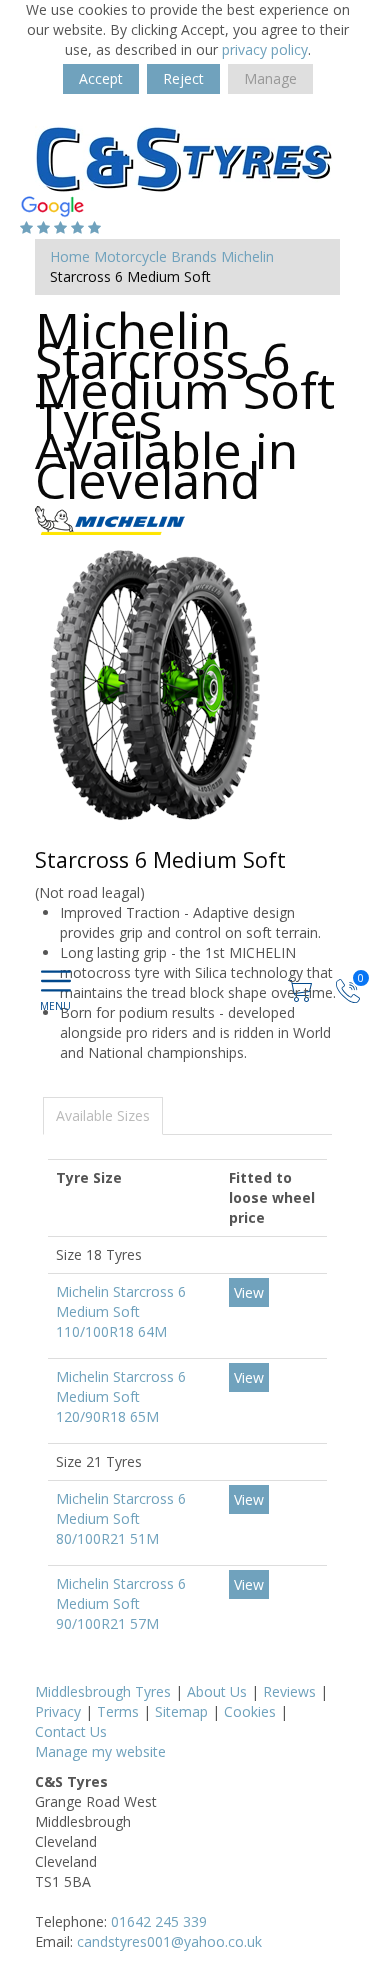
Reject (183, 78)
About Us (217, 1691)
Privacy (58, 1711)
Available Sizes (103, 1115)
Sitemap (181, 1711)
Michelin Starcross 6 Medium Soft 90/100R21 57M (121, 1603)
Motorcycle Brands (155, 256)
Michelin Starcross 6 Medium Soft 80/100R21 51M (121, 1518)
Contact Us (71, 1731)
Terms (118, 1711)
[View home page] (185, 153)
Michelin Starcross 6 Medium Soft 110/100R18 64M (121, 1311)
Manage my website (100, 1751)
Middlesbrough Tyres (103, 1691)
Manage (270, 78)
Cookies (250, 1711)
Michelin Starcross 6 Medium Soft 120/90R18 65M (121, 1396)
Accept (101, 78)
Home (70, 256)
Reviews (289, 1691)
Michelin (247, 256)
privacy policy (265, 49)
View (249, 1292)
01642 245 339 (159, 1921)
